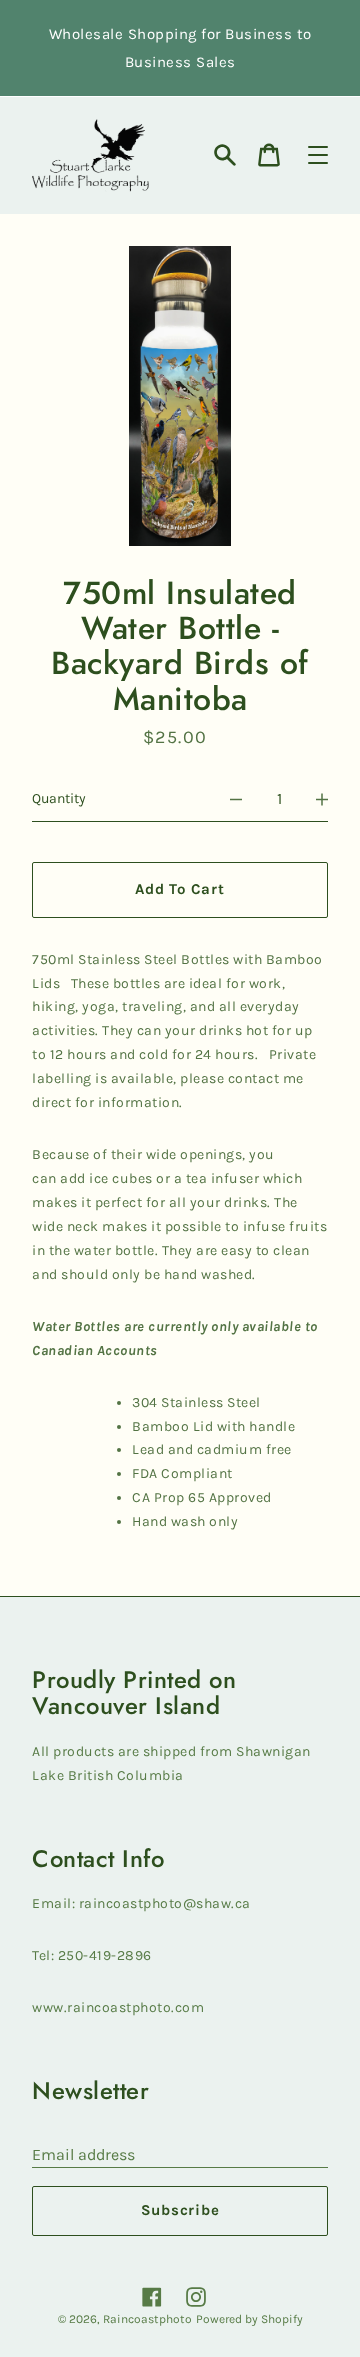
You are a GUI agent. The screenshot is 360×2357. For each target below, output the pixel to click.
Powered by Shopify (249, 2319)
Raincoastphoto (147, 2319)
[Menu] (318, 155)
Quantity (59, 798)
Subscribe (180, 2210)
